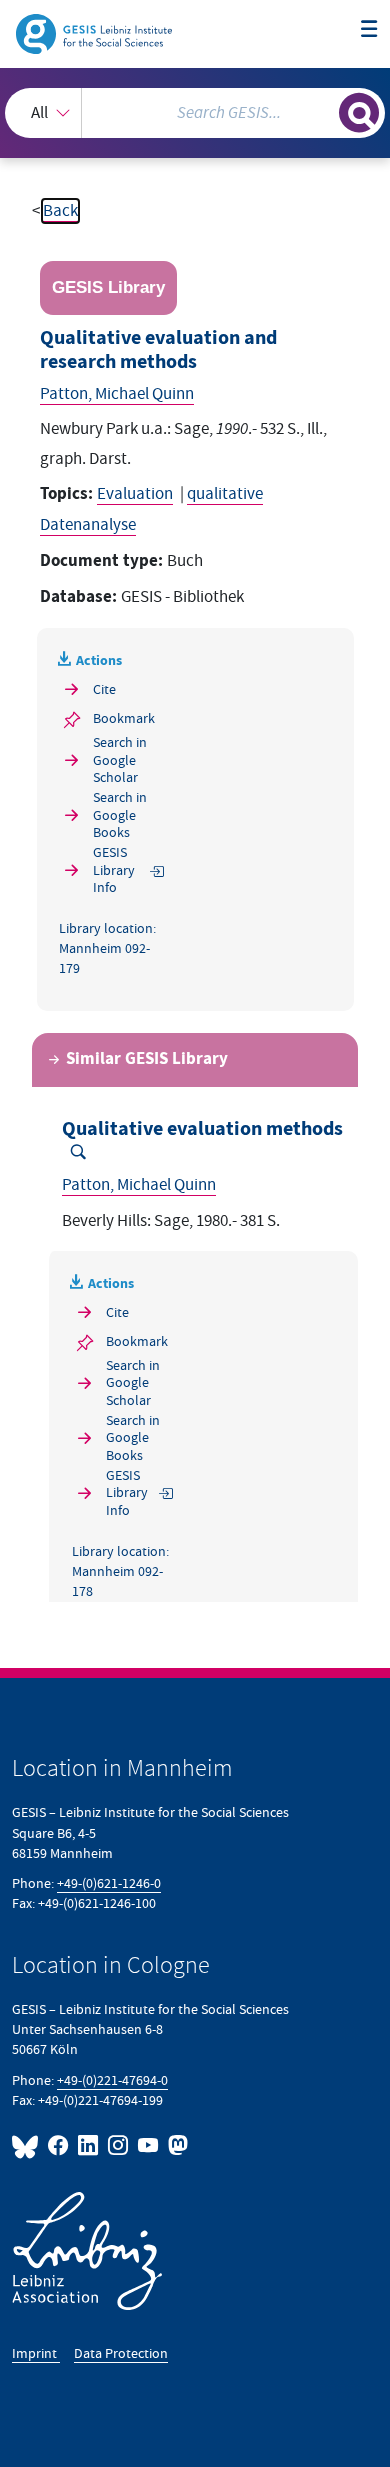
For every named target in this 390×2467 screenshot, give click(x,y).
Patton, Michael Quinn (117, 394)
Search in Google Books (120, 815)
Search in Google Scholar (120, 760)
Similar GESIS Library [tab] (147, 1059)
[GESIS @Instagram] (119, 2145)
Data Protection (121, 2353)
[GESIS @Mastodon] (176, 2145)
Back (60, 211)
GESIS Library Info (114, 870)
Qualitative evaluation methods (202, 1129)
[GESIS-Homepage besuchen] (95, 33)
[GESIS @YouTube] (149, 2145)
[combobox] (195, 113)
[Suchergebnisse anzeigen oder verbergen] (359, 113)
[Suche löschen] (323, 110)
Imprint (36, 2353)
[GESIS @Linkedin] (89, 2145)
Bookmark (124, 718)
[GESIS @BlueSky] (28, 2145)
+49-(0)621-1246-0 (109, 1883)
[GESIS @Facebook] (59, 2145)
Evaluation (135, 494)
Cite (104, 689)
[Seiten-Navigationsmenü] (369, 30)
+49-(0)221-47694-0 (112, 2080)
